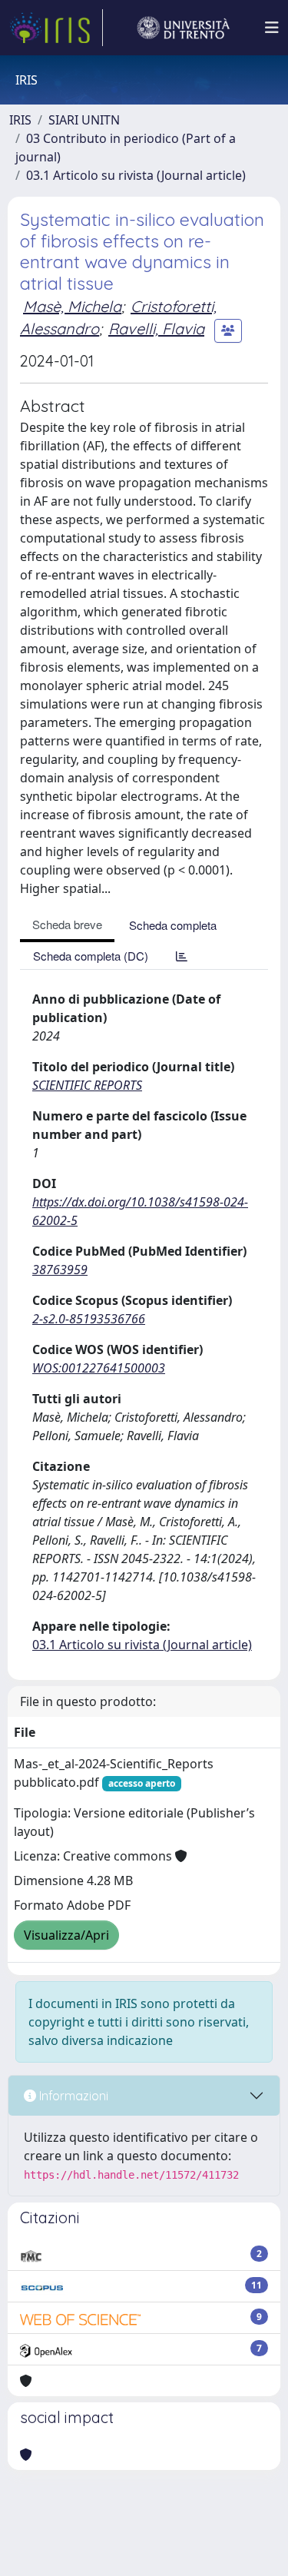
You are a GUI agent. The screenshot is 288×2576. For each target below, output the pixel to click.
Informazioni (72, 2096)
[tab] (182, 956)
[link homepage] (56, 28)
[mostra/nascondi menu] (272, 28)
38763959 (60, 1270)
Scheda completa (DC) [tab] (91, 956)
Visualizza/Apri (66, 1935)
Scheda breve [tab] (67, 924)
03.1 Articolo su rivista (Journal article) (136, 175)
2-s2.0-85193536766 (89, 1319)
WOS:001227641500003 (99, 1368)
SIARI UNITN (84, 120)
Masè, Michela (72, 306)
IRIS (20, 120)
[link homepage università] (184, 28)
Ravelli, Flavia (156, 329)
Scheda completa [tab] (173, 925)
